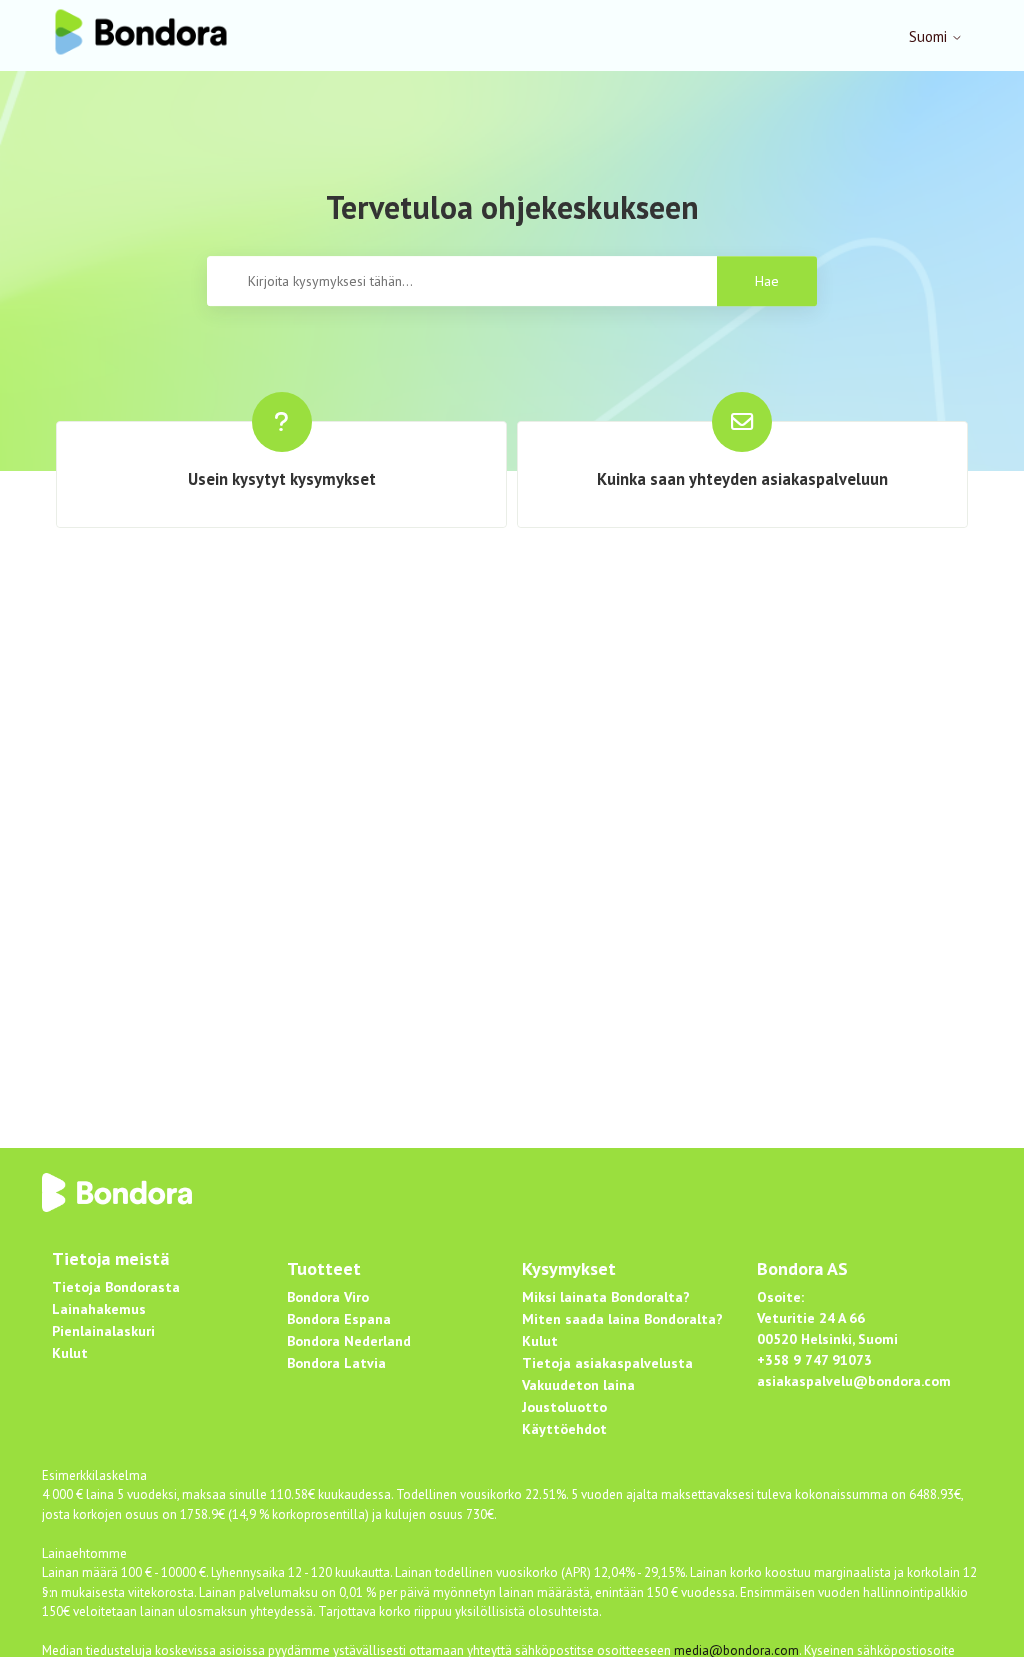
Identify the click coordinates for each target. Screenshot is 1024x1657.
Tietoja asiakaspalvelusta (607, 1363)
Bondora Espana (339, 1319)
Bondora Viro (328, 1297)
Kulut (70, 1353)
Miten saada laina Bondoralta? (622, 1319)
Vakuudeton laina (578, 1385)
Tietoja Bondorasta (116, 1287)
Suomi (930, 36)
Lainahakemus (99, 1309)
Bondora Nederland (349, 1341)
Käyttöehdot (564, 1429)
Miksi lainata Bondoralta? (606, 1297)
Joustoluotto (564, 1407)
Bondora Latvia (336, 1363)
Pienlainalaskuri (103, 1331)
